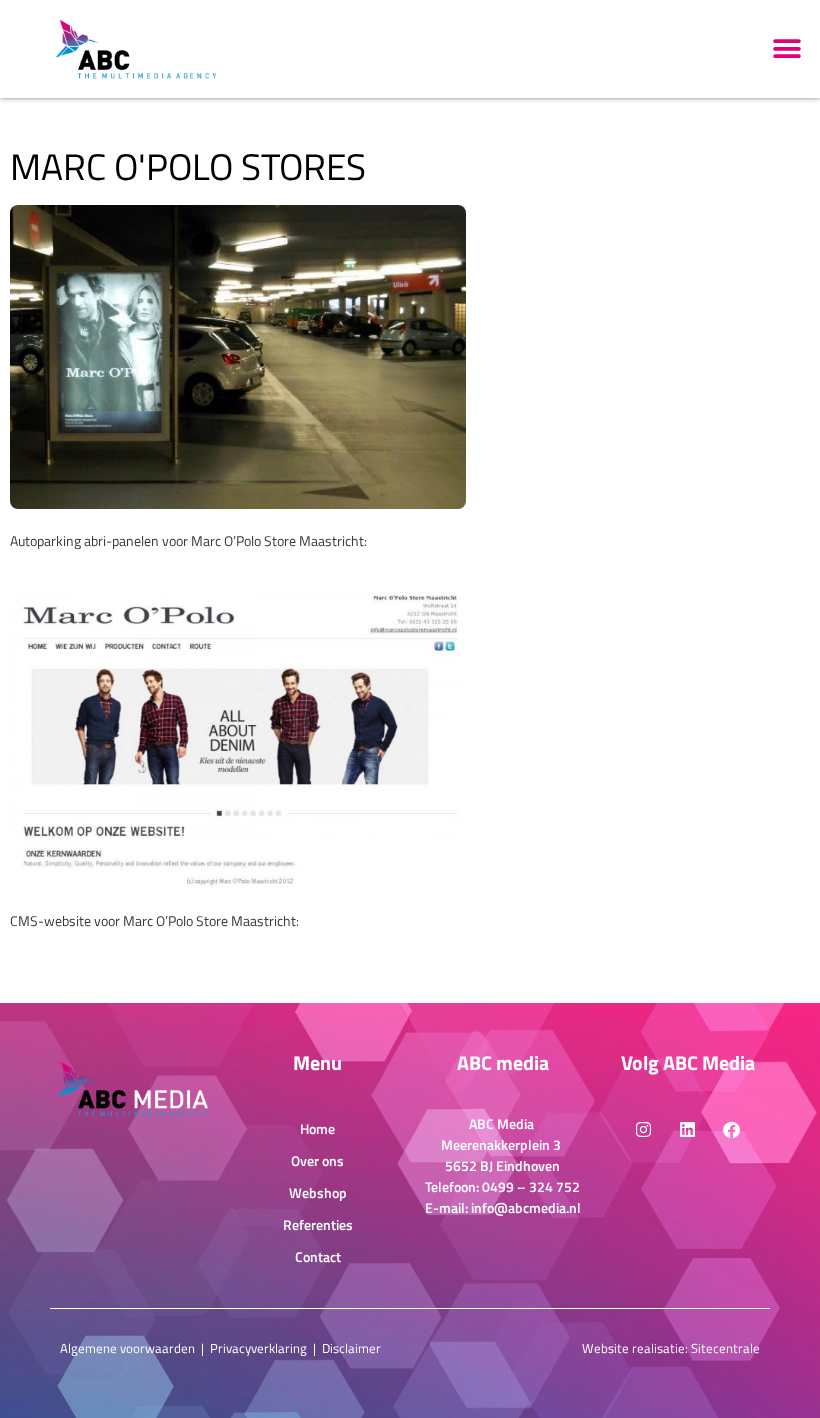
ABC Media (503, 1123)
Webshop (318, 1192)
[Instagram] (644, 1130)
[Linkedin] (688, 1130)
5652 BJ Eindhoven (502, 1165)
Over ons (317, 1160)
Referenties (318, 1224)
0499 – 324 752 (531, 1186)
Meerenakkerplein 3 (502, 1144)
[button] (787, 48)
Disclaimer (351, 1348)
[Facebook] (732, 1130)
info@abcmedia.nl (526, 1207)
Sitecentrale (725, 1348)
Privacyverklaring (258, 1348)
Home (317, 1128)
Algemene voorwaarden (127, 1348)
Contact (318, 1256)
